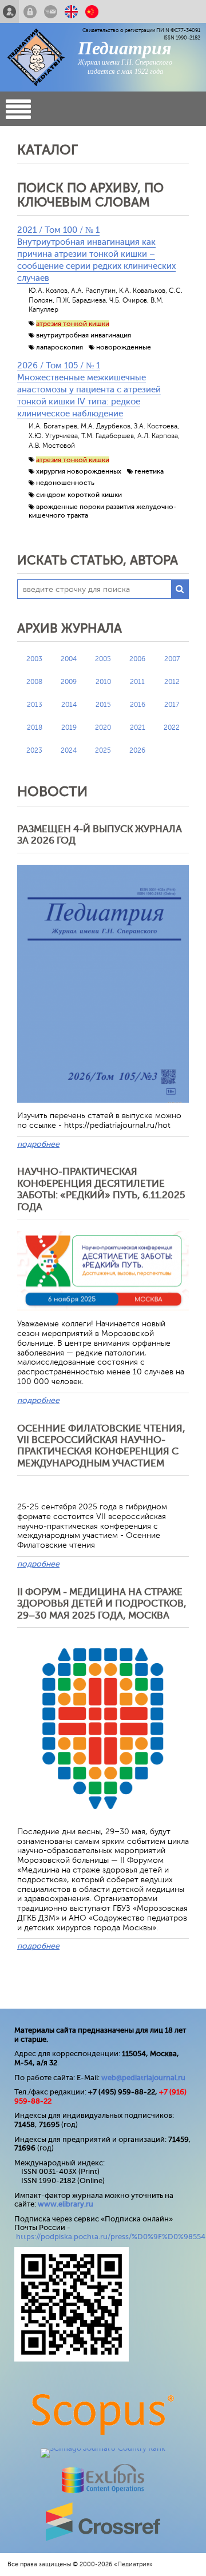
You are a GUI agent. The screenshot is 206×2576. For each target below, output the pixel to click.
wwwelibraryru (66, 2204)
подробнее (38, 1144)
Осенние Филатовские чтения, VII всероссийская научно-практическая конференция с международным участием (101, 1446)
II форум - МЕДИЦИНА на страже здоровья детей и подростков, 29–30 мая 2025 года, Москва (102, 1604)
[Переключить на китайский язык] (92, 11)
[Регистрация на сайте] (9, 11)
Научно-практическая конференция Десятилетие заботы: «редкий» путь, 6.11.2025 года (101, 1189)
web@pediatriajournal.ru (143, 2078)
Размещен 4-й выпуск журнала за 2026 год (100, 835)
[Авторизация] (30, 11)
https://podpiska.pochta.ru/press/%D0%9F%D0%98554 (111, 2237)
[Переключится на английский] (71, 11)
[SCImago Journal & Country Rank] (103, 2448)
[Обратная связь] (51, 11)
